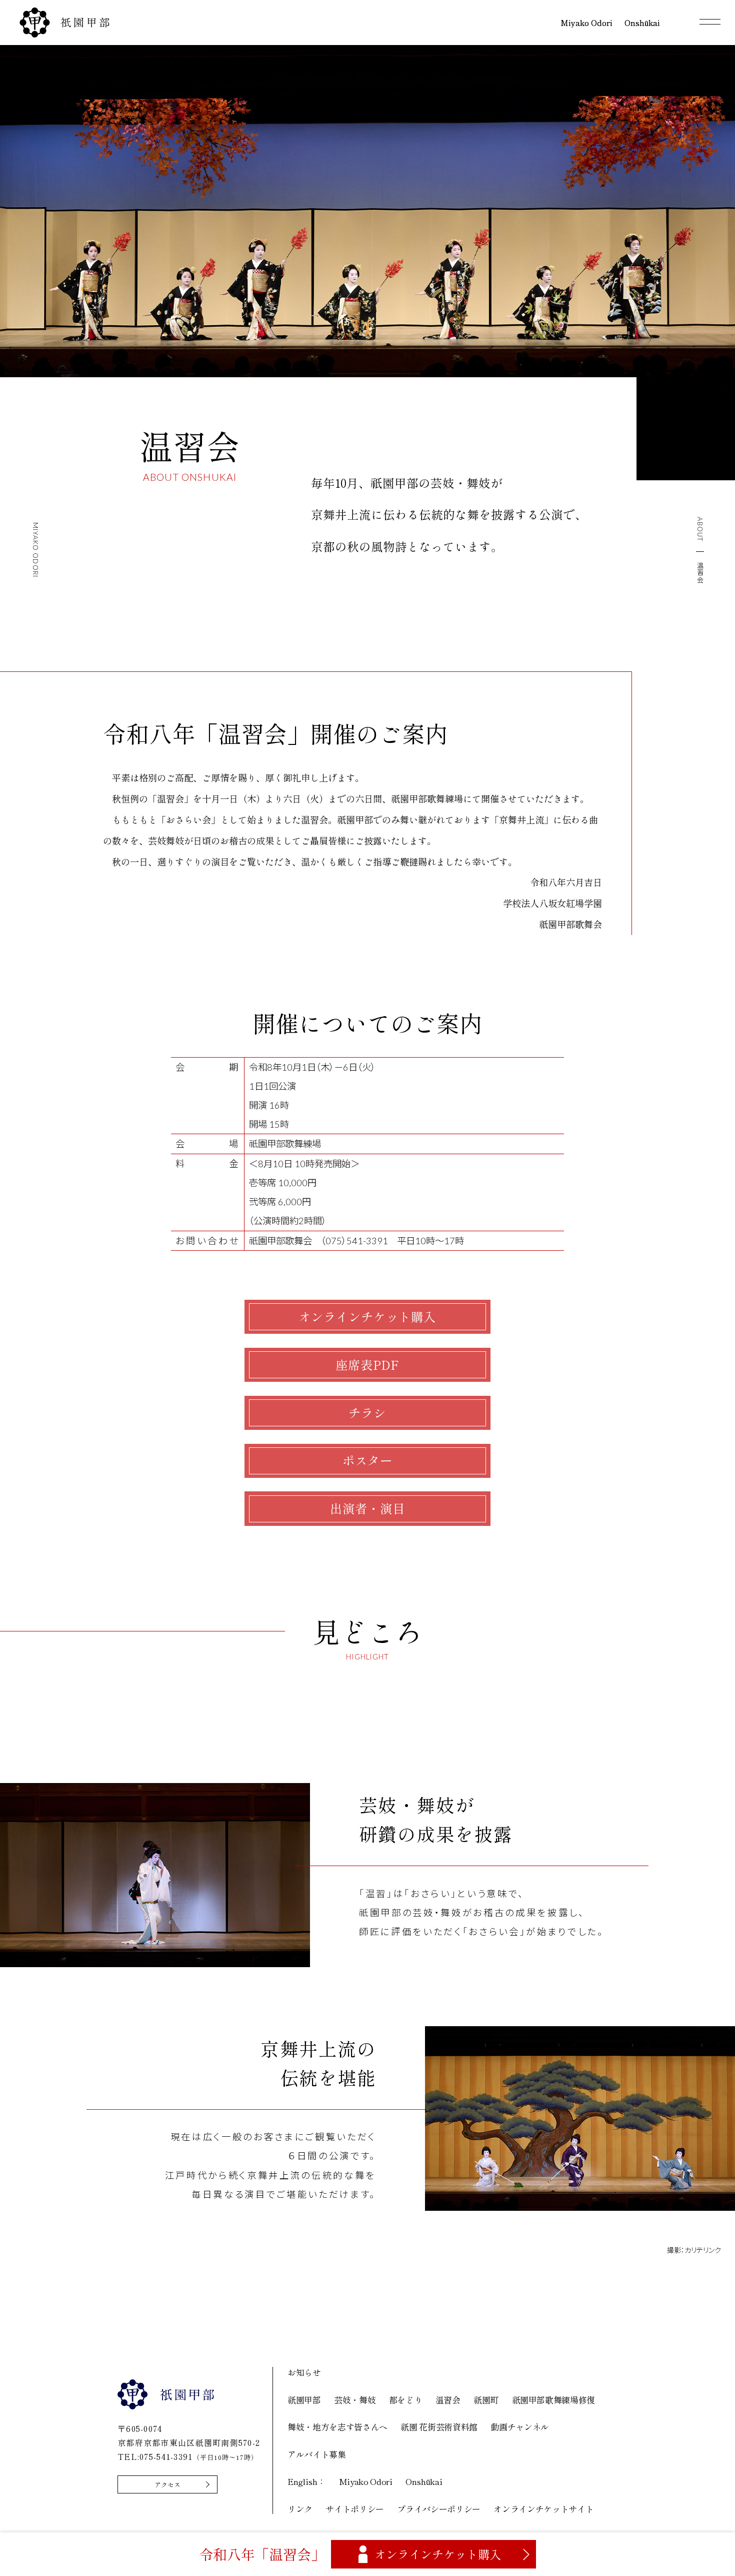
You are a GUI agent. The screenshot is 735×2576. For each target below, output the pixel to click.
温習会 (448, 2400)
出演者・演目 (367, 1508)
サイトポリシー (355, 2509)
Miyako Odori (366, 2481)
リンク (300, 2509)
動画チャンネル (520, 2427)
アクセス (167, 2485)
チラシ (367, 1413)
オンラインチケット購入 (367, 1317)
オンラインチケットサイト (543, 2509)
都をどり (406, 2400)
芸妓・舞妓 (355, 2400)
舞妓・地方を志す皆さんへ (337, 2427)
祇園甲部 (304, 2400)
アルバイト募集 (317, 2454)
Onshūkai (424, 2481)
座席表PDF (367, 1365)
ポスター (367, 1460)
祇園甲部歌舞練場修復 (554, 2400)
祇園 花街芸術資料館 (439, 2427)
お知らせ (304, 2372)
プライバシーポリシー (439, 2509)
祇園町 (486, 2400)
